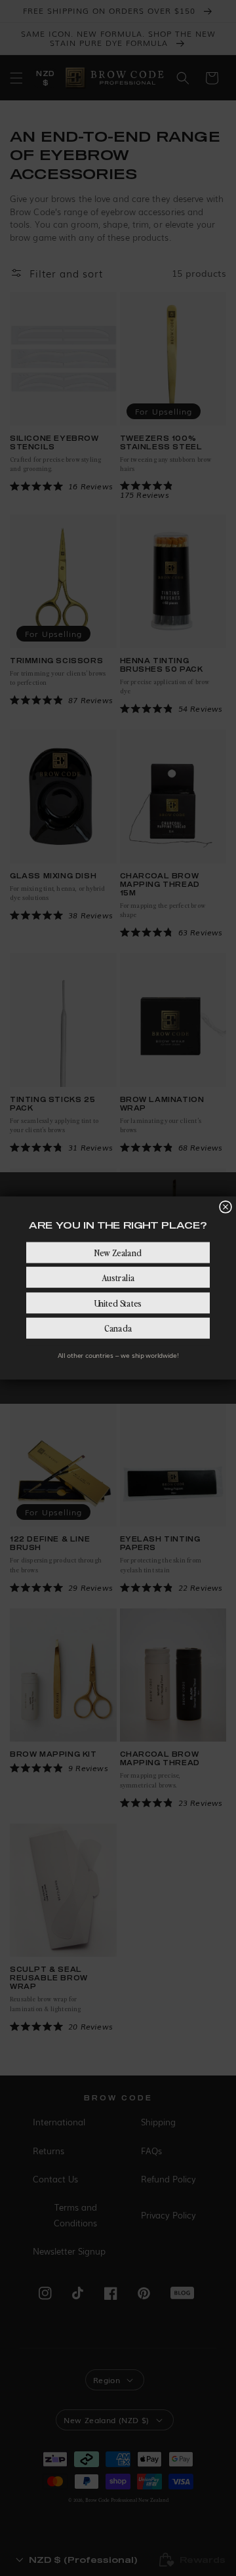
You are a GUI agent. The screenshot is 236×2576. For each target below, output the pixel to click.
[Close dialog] (226, 1207)
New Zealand (118, 1252)
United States (118, 1303)
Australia (118, 1277)
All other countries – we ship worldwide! (118, 1355)
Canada (118, 1328)
